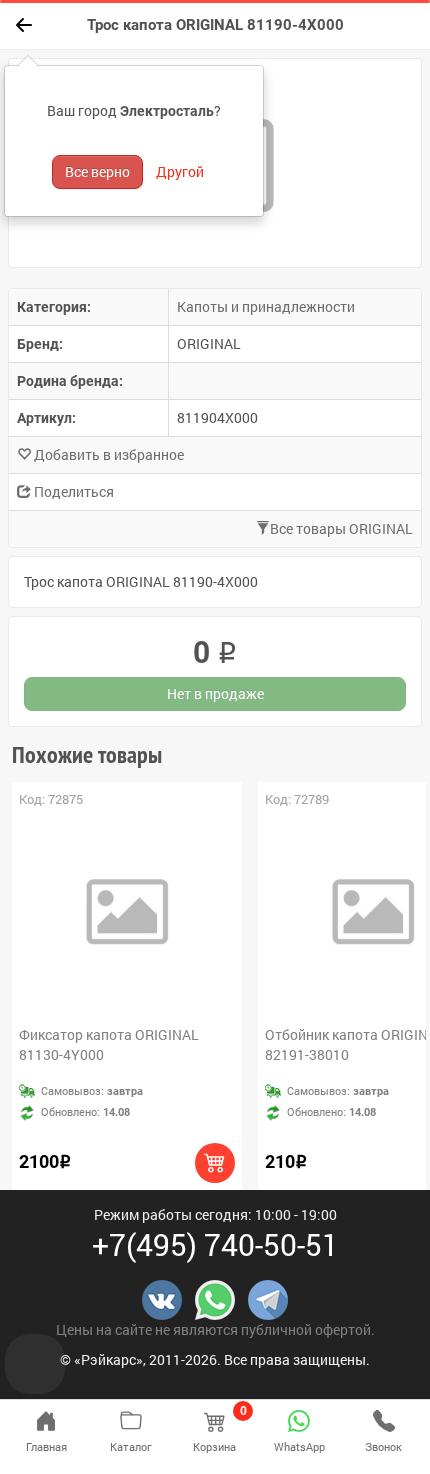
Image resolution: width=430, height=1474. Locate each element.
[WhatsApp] (215, 1298)
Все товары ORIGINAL (341, 528)
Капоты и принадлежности (266, 306)
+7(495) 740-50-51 (215, 1244)
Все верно (97, 171)
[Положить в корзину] (215, 1163)
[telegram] (268, 1298)
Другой (180, 171)
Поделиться (72, 491)
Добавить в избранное (107, 454)
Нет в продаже (215, 693)
